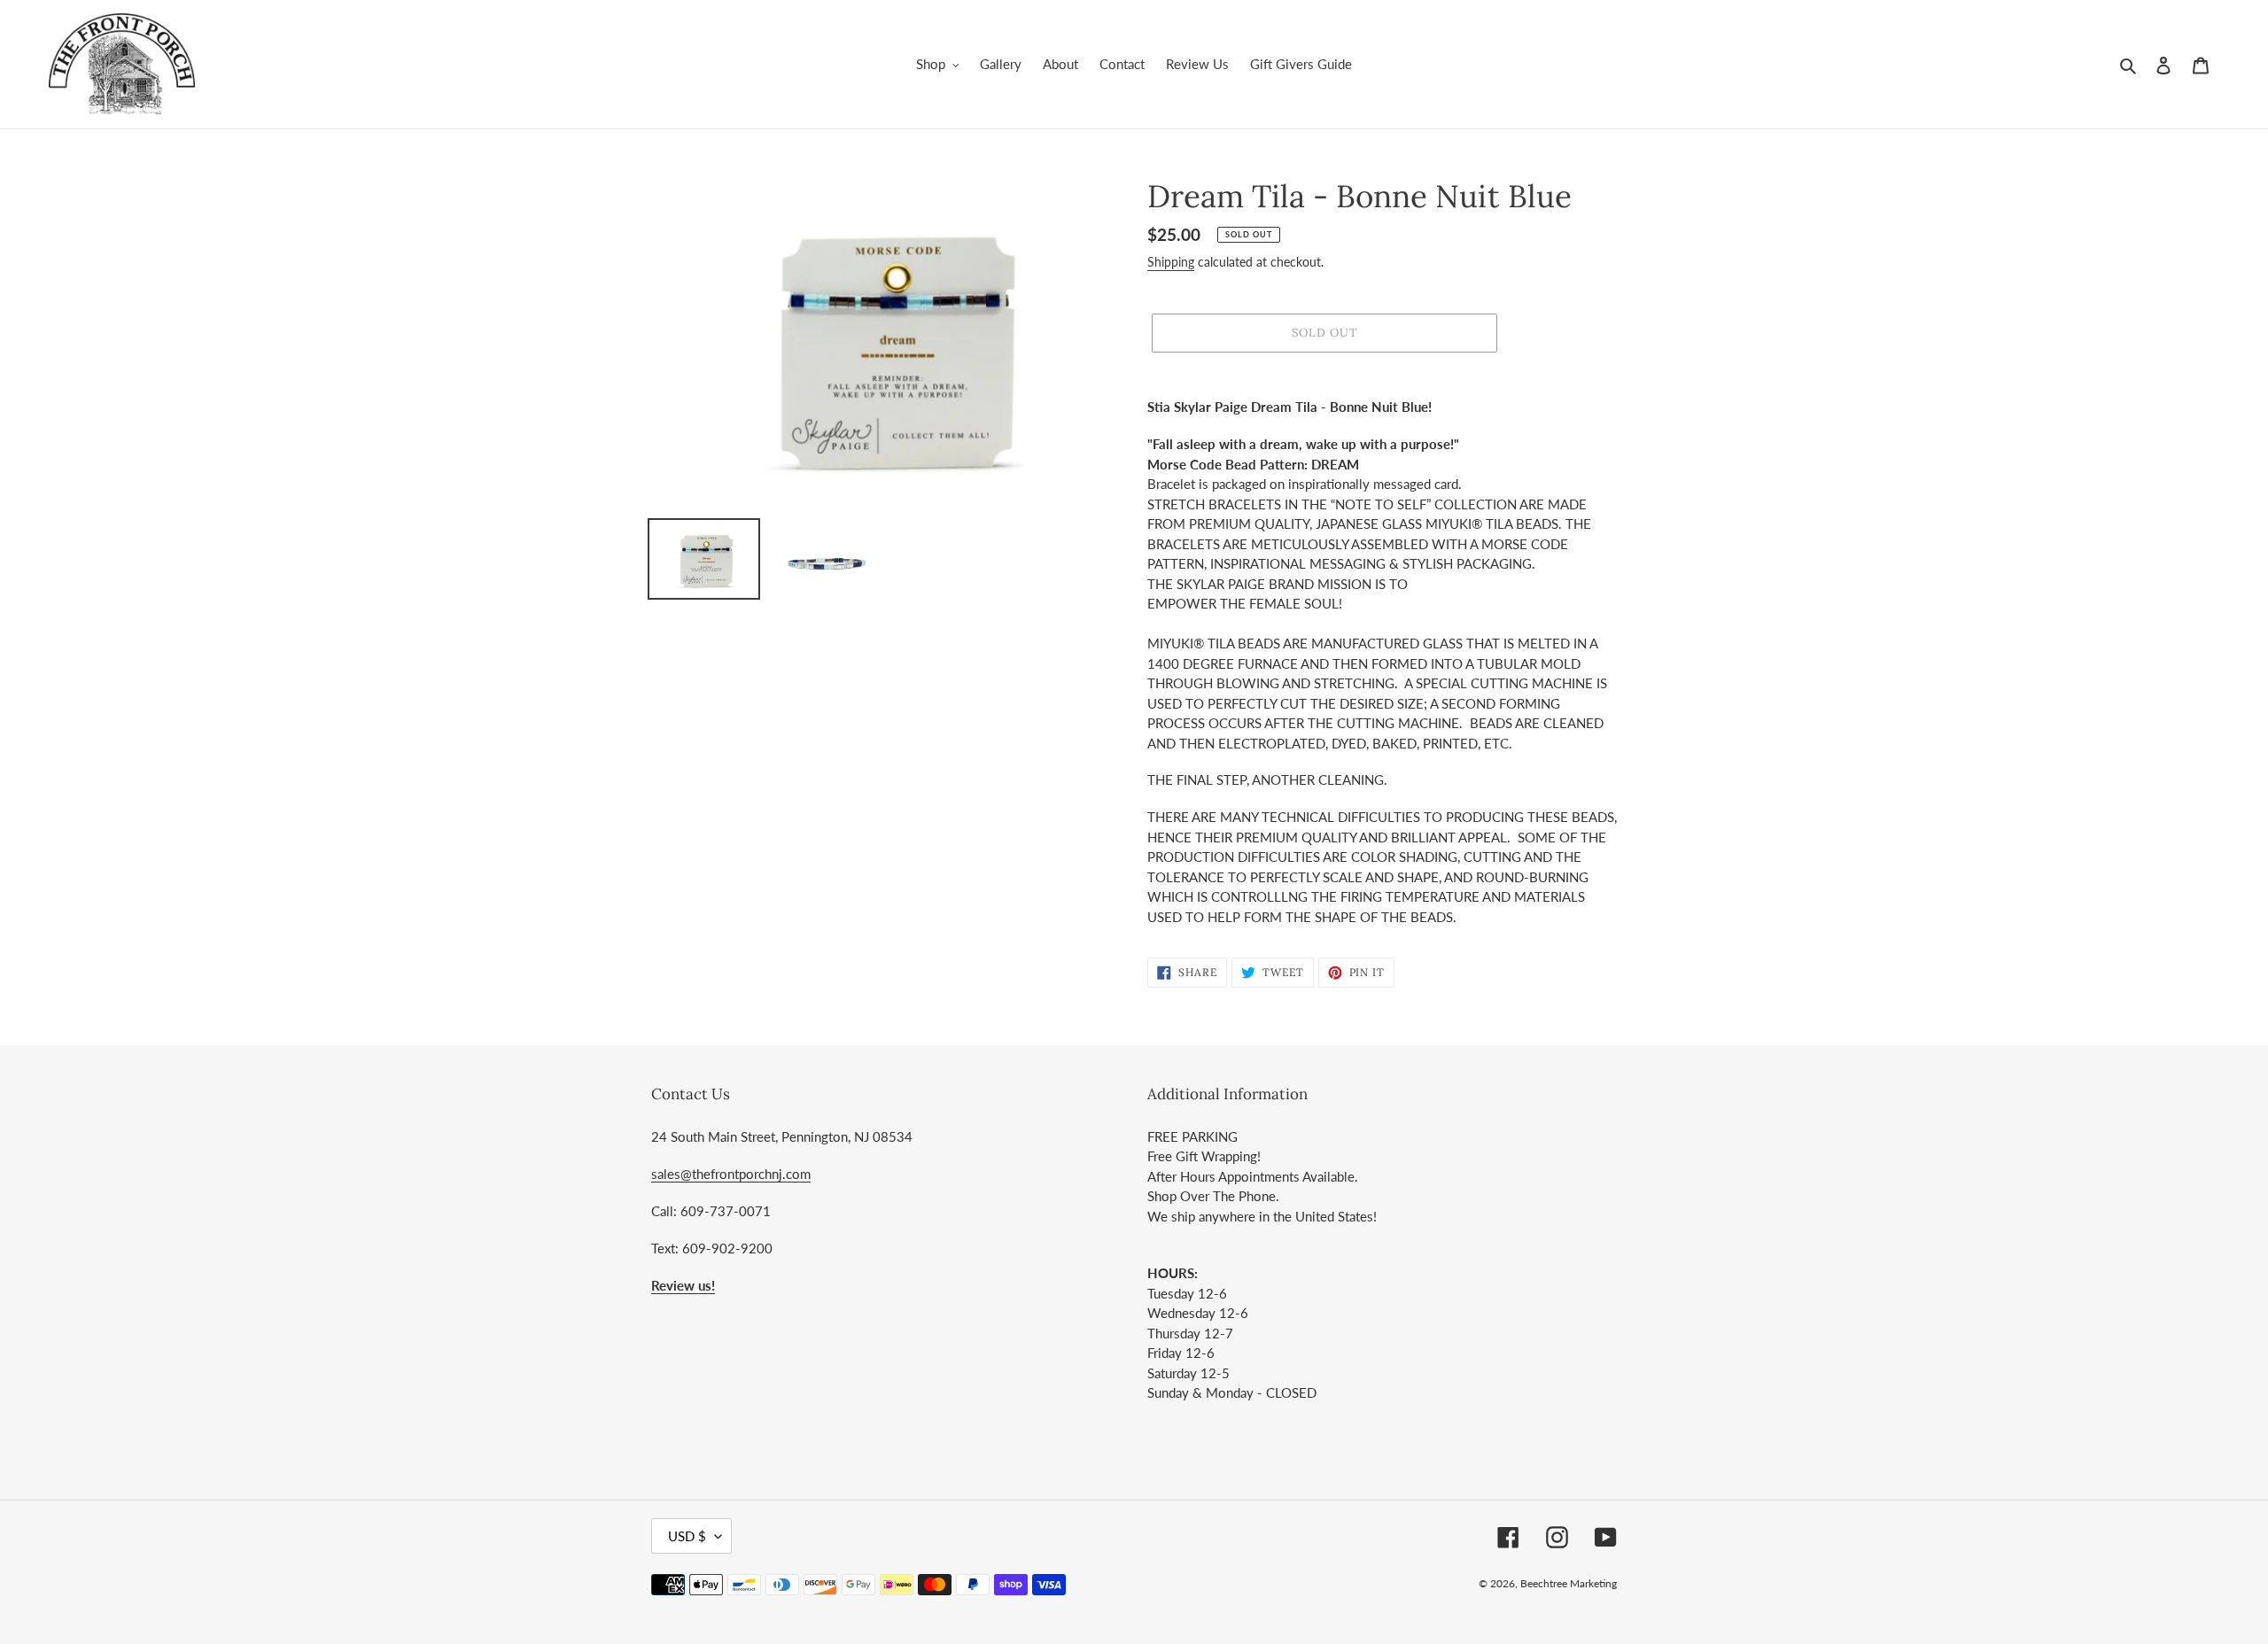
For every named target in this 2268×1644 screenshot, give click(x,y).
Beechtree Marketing (1569, 1583)
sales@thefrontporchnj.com (731, 1174)
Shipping (1171, 262)
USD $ (687, 1536)
